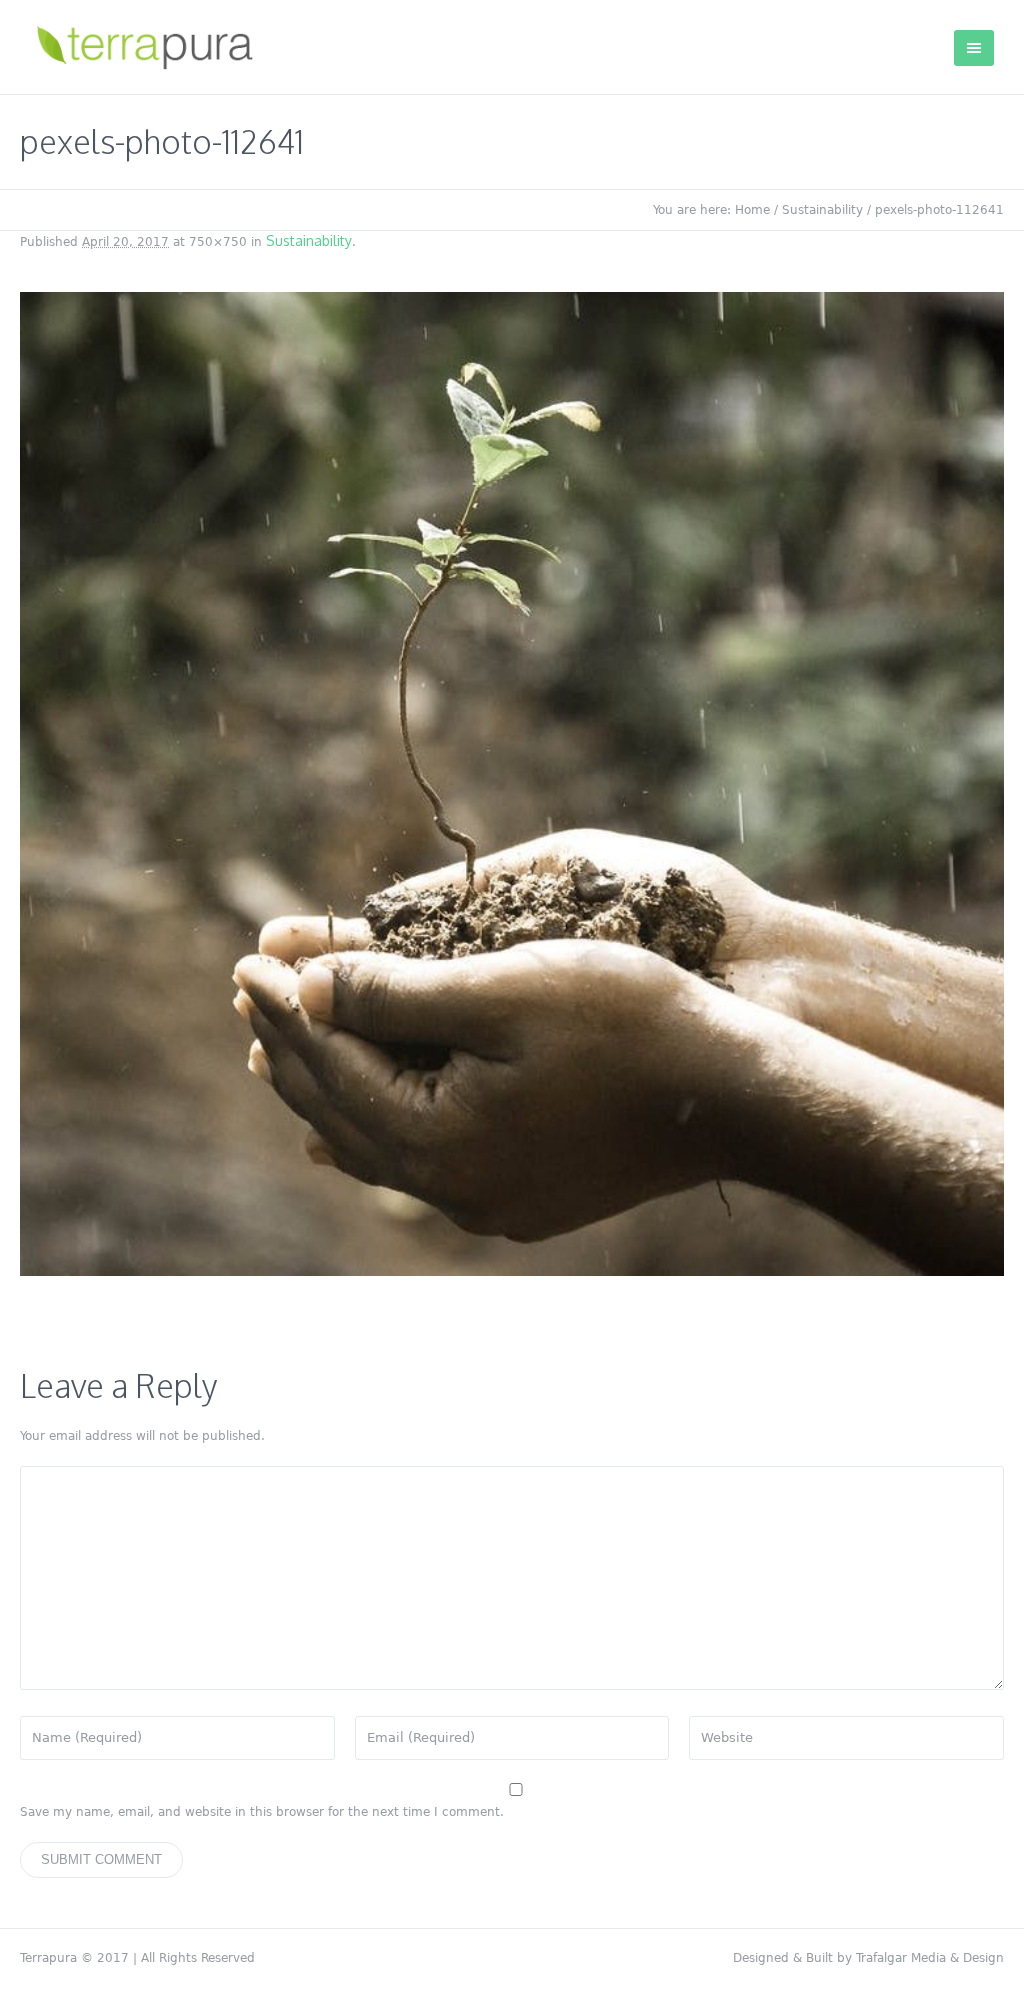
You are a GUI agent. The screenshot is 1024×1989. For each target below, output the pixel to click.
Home (752, 210)
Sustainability (822, 210)
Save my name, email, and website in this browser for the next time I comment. (262, 1812)
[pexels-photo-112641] (512, 784)
